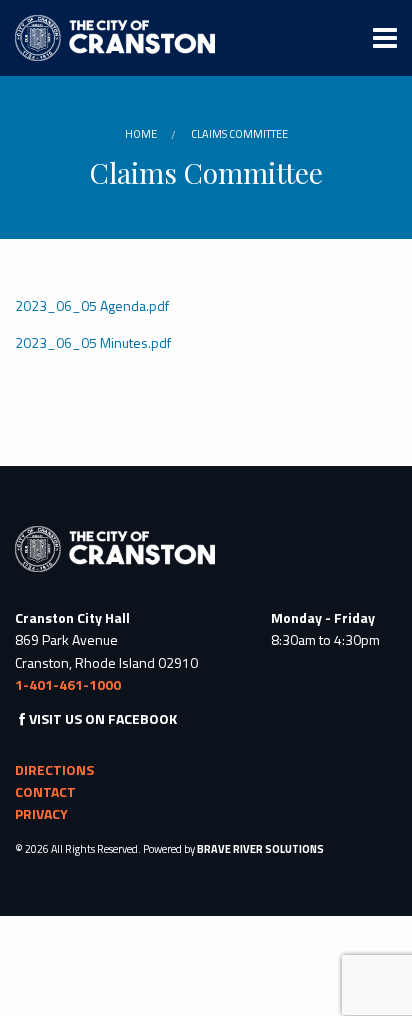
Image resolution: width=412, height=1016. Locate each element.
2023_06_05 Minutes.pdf (93, 342)
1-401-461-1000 (68, 684)
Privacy (41, 813)
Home (141, 134)
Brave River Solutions (260, 849)
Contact (45, 791)
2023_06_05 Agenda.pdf (92, 305)
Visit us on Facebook (103, 718)
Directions (54, 769)
